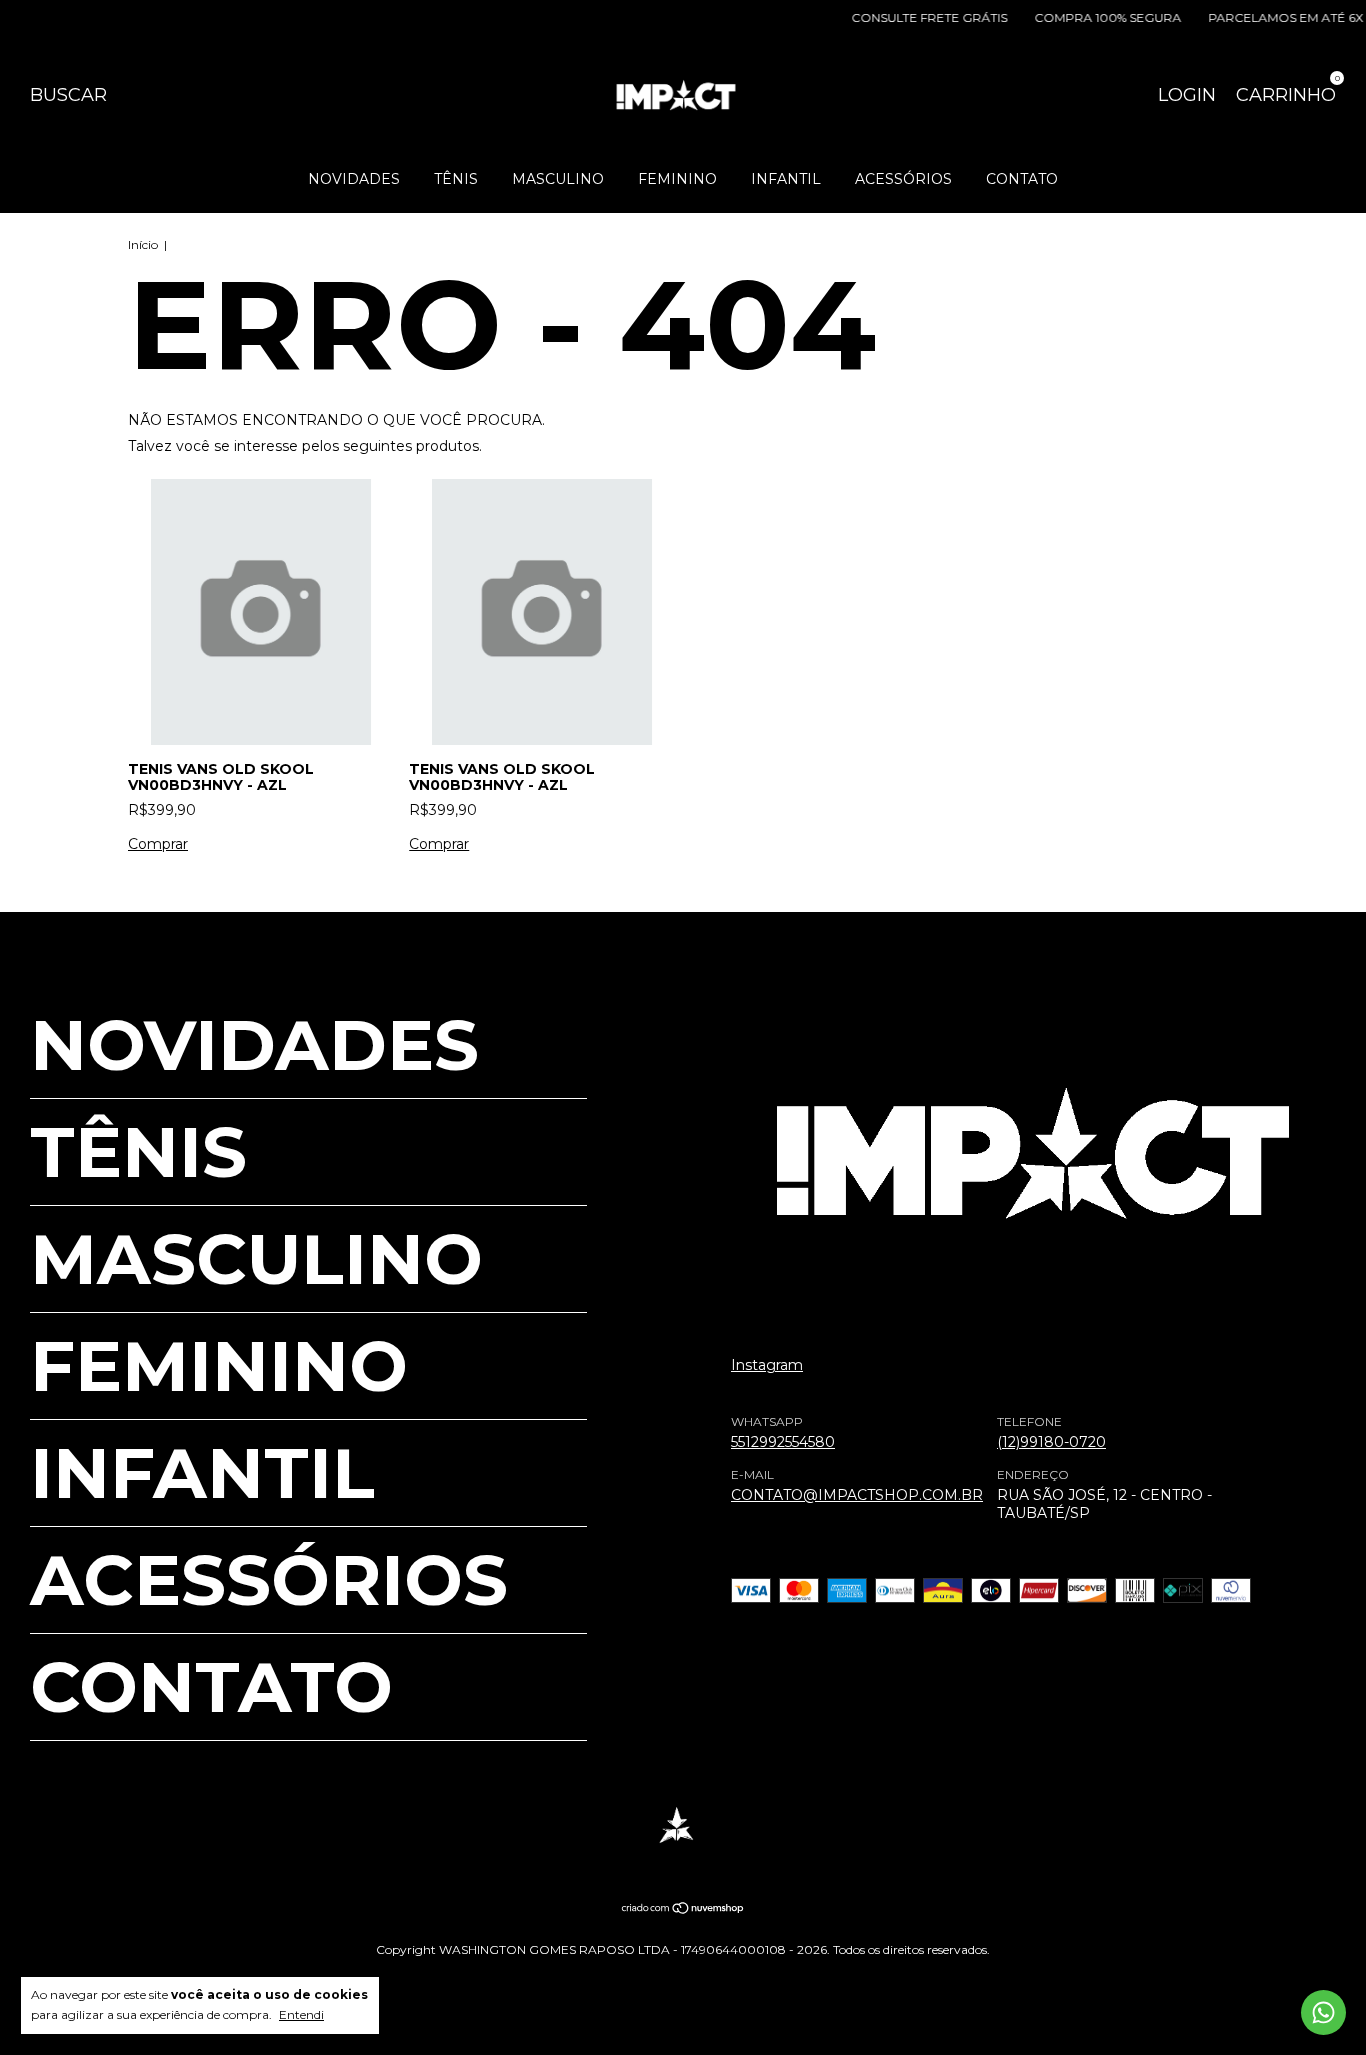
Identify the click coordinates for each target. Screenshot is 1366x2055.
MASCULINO (558, 179)
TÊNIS (456, 179)
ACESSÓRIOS (903, 179)
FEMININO (677, 179)
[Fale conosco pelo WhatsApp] (1323, 2012)
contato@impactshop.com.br (857, 1496)
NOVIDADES (354, 179)
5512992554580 (783, 1443)
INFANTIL (786, 179)
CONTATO (1022, 179)
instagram (767, 1366)
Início (143, 244)
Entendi (301, 2014)
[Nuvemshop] (683, 1910)
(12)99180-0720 (1051, 1443)
